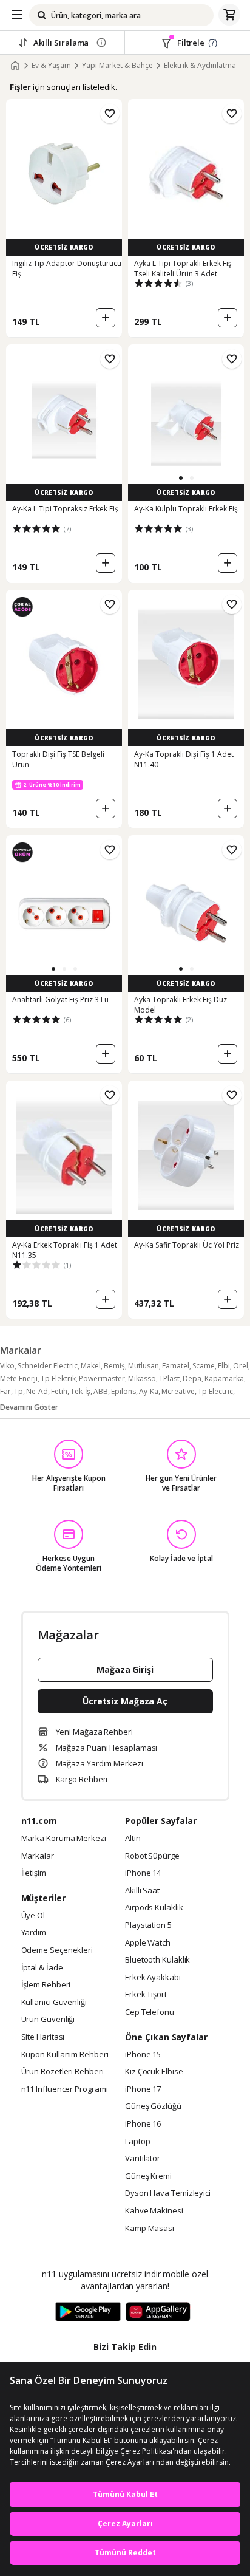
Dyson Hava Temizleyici (168, 2193)
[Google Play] (88, 2312)
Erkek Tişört (146, 1995)
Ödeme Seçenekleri (57, 1950)
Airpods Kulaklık (154, 1908)
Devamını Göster (29, 1407)
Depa (192, 1379)
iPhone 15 (143, 2055)
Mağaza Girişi (125, 1669)
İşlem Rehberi (46, 1985)
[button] (181, 478)
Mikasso (142, 1379)
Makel (91, 1366)
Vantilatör (143, 2159)
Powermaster (102, 1379)
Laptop (137, 2142)
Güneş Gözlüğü (153, 2106)
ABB (101, 1391)
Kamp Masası (150, 2229)
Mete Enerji (19, 1379)
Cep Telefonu (150, 2012)
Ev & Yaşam (51, 66)
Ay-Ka (149, 1391)
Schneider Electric (48, 1366)
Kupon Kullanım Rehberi (65, 2055)
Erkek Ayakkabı (153, 1978)
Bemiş (114, 1366)
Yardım (34, 1933)
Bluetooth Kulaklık (157, 1960)
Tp (19, 1391)
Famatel (176, 1366)
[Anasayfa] (15, 66)
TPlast (169, 1379)
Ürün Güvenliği (48, 2020)
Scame (204, 1366)
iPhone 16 (143, 2124)
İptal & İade (42, 1968)
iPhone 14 (143, 1873)
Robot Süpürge (152, 1856)
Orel (241, 1366)
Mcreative (178, 1391)
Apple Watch (148, 1943)
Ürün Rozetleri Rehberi (62, 2072)
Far (5, 1391)
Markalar (38, 1856)
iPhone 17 (143, 2089)
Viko (7, 1366)
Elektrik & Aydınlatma (200, 66)
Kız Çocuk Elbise (154, 2072)
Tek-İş (80, 1391)
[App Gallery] (158, 2312)
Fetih (59, 1391)
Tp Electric (215, 1391)
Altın (133, 1839)
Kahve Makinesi (154, 2211)
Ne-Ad (37, 1391)
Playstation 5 (148, 1925)
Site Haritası (43, 2037)
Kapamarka (224, 1379)
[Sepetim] (229, 15)
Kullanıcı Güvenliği (54, 2003)
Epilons (123, 1391)
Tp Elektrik (58, 1379)
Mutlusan (144, 1366)
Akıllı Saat (142, 1891)
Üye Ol (33, 1916)
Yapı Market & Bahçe (117, 66)
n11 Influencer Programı (65, 2089)
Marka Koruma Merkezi (64, 1839)
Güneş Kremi (148, 2176)
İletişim (34, 1873)
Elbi (224, 1366)
